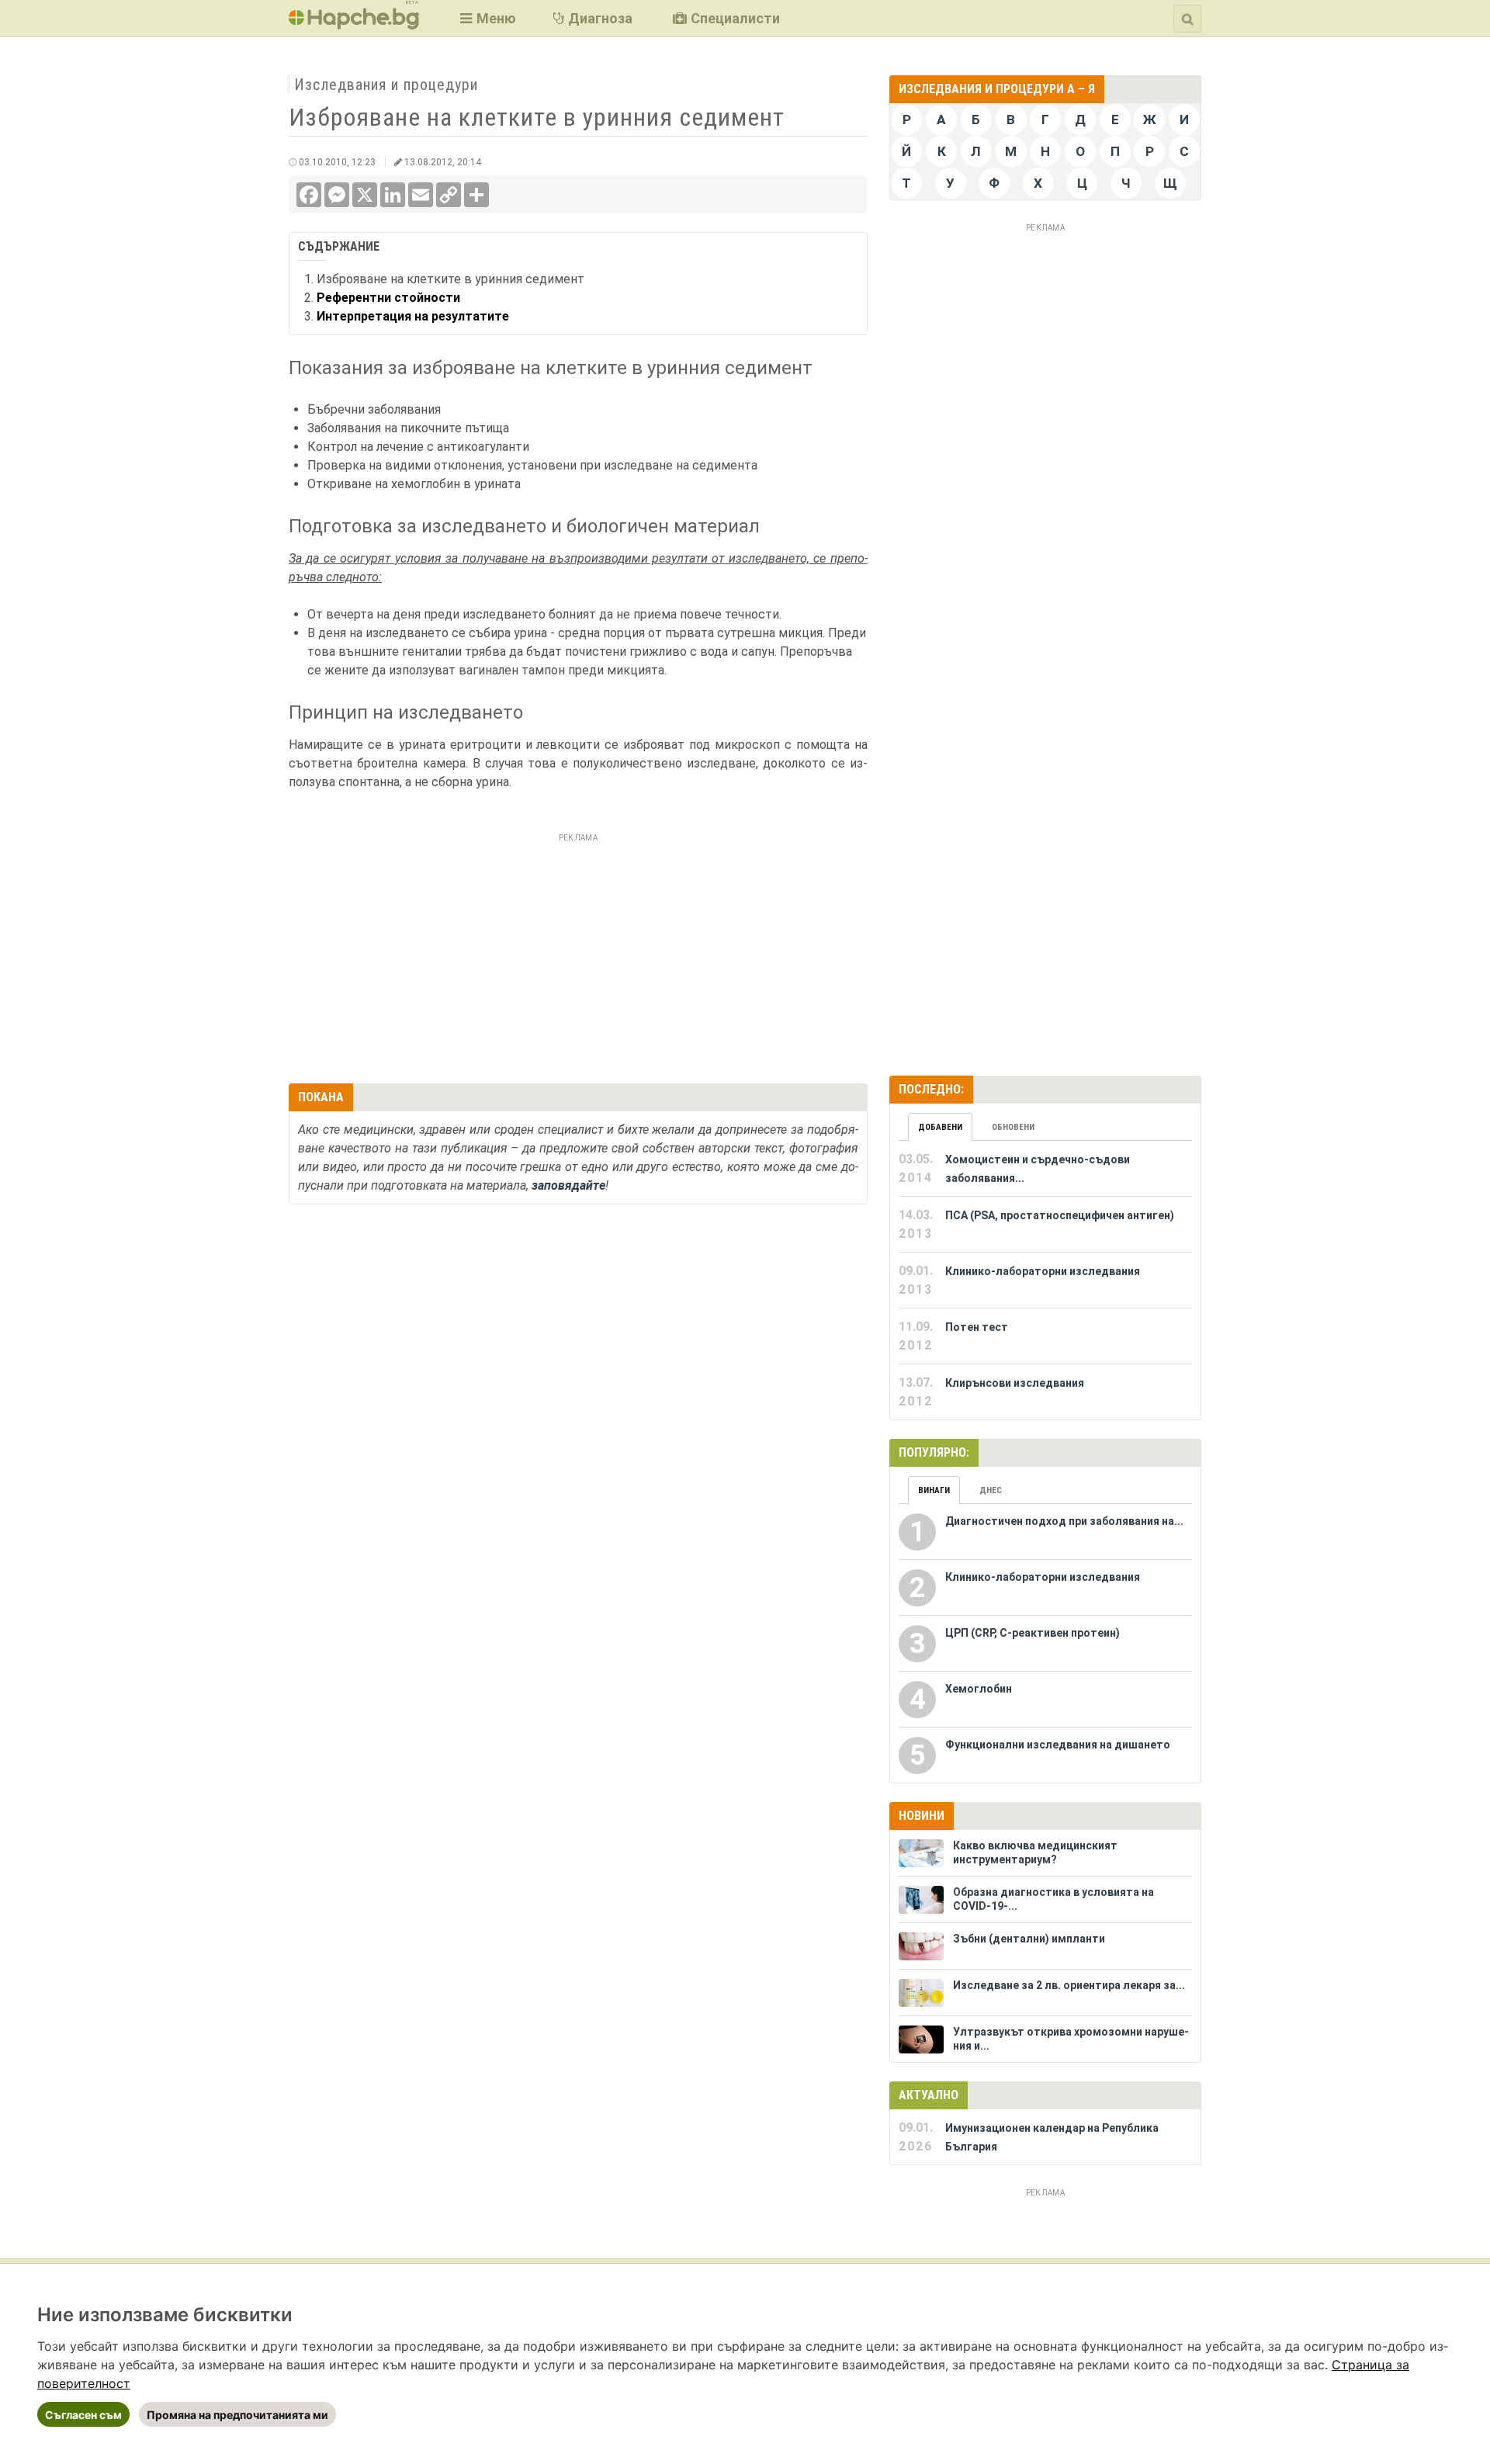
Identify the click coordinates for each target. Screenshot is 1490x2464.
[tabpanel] (1045, 1281)
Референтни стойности (388, 298)
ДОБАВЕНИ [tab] (940, 1127)
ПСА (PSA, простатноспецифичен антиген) (1060, 1215)
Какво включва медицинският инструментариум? (1035, 1852)
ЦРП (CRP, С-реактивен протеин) (1033, 1633)
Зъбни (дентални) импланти (1029, 1939)
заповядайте (568, 1185)
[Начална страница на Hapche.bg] (354, 24)
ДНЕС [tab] (991, 1490)
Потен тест (977, 1327)
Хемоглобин (979, 1689)
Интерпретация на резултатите (413, 316)
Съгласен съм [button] (83, 2415)
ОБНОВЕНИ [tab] (1013, 1127)
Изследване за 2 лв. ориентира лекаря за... (1069, 1985)
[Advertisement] (578, 956)
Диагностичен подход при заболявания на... (1064, 1521)
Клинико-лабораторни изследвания (1043, 1271)
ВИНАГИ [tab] (934, 1490)
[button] (486, 18)
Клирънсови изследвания (1015, 1383)
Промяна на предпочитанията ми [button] (237, 2415)
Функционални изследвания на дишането (1058, 1745)
